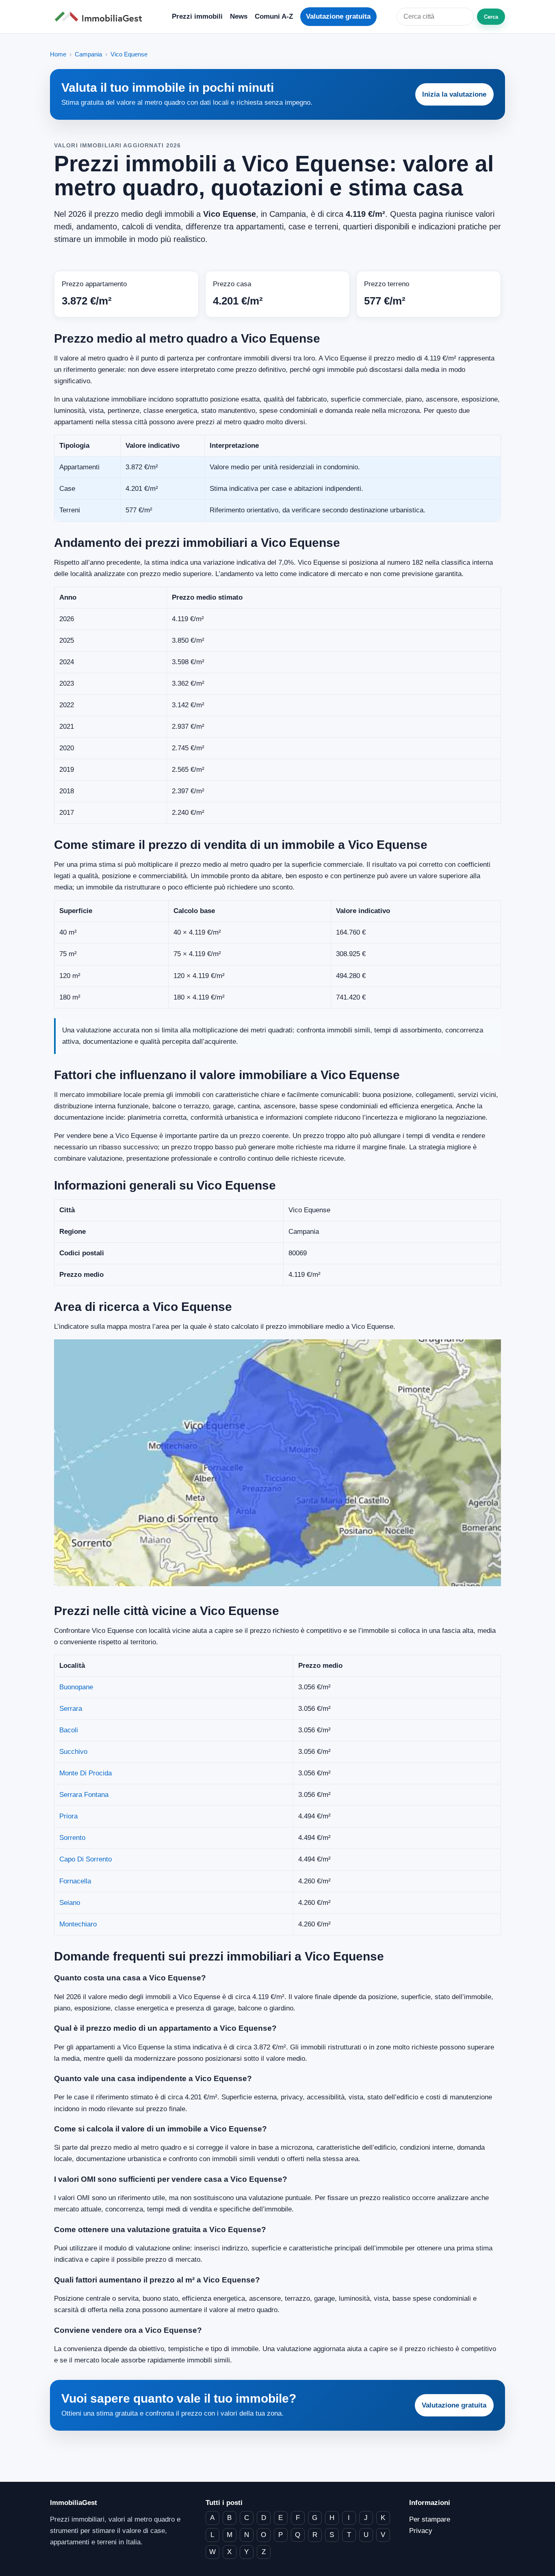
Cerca (491, 17)
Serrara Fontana (84, 1795)
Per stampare (430, 2519)
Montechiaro (78, 1924)
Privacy (421, 2531)
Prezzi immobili (197, 16)
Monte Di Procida (86, 1773)
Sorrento (72, 1838)
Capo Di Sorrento (86, 1859)
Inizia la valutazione (454, 94)
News (239, 16)
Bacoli (69, 1730)
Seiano (70, 1903)
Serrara (71, 1709)
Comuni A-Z (274, 16)
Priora (68, 1816)
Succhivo (73, 1752)
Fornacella (75, 1881)
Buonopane (76, 1687)
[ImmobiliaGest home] (101, 17)
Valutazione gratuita (338, 16)
